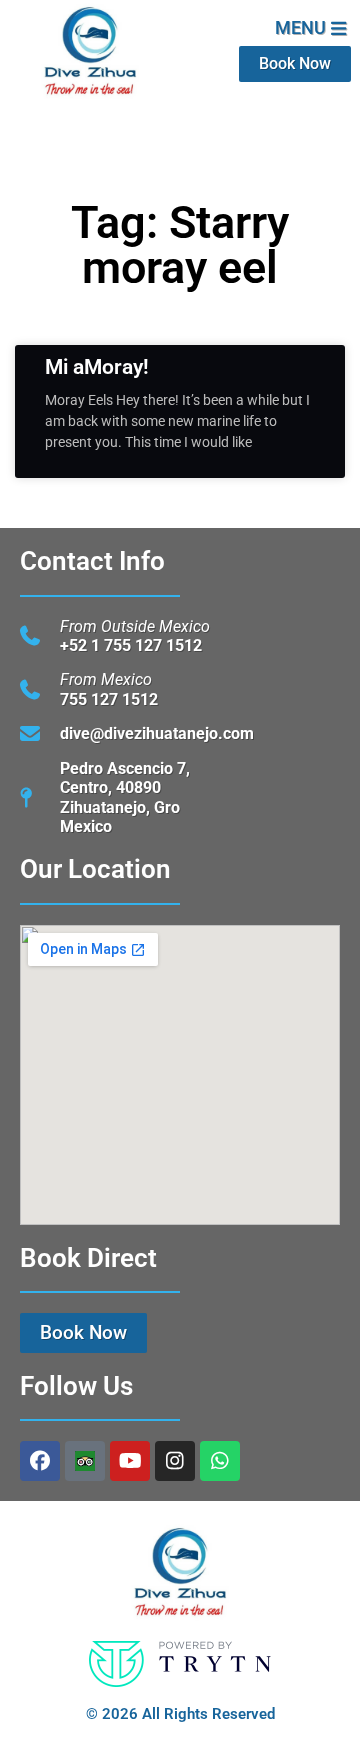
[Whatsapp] (220, 1461)
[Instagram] (175, 1461)
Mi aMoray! (97, 367)
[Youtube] (130, 1461)
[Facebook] (40, 1461)
